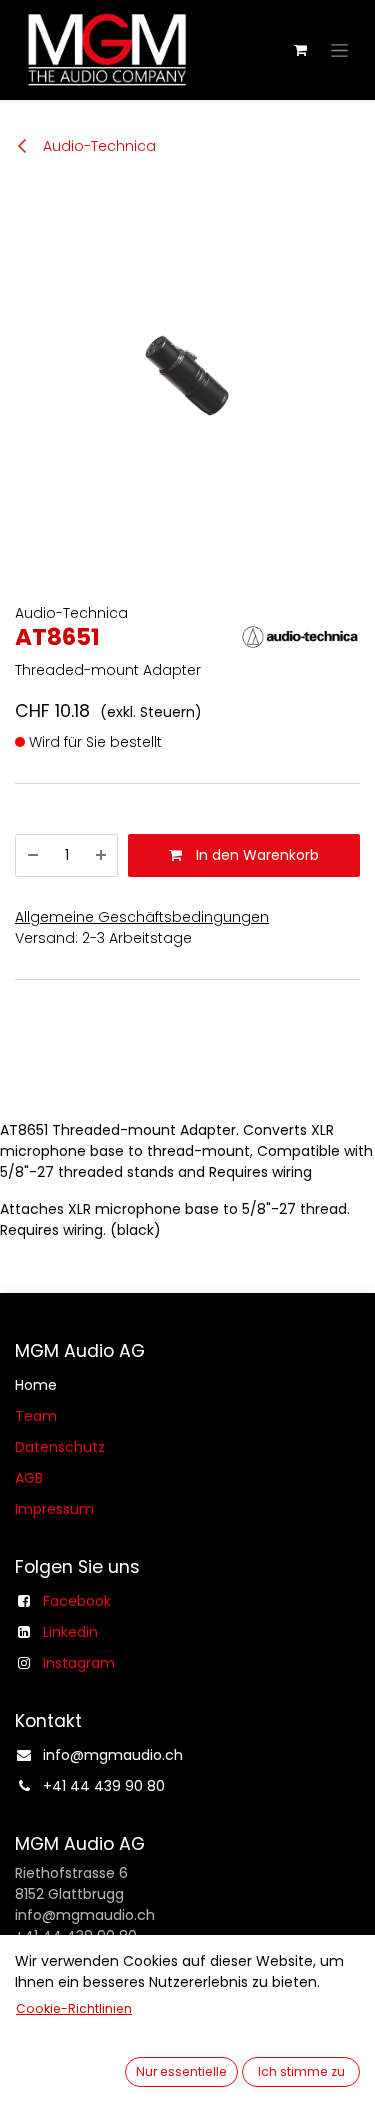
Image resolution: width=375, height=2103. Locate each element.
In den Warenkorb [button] (255, 855)
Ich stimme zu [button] (301, 2071)
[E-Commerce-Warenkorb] (300, 50)
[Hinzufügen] (101, 855)
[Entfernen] (33, 855)
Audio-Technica (97, 146)
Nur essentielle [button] (181, 2071)
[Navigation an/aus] (339, 50)
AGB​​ (29, 1478)
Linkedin (70, 1632)
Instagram (79, 1663)
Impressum (54, 1509)
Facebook (77, 1601)
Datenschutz (60, 1447)
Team (36, 1416)
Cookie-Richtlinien (74, 2008)
